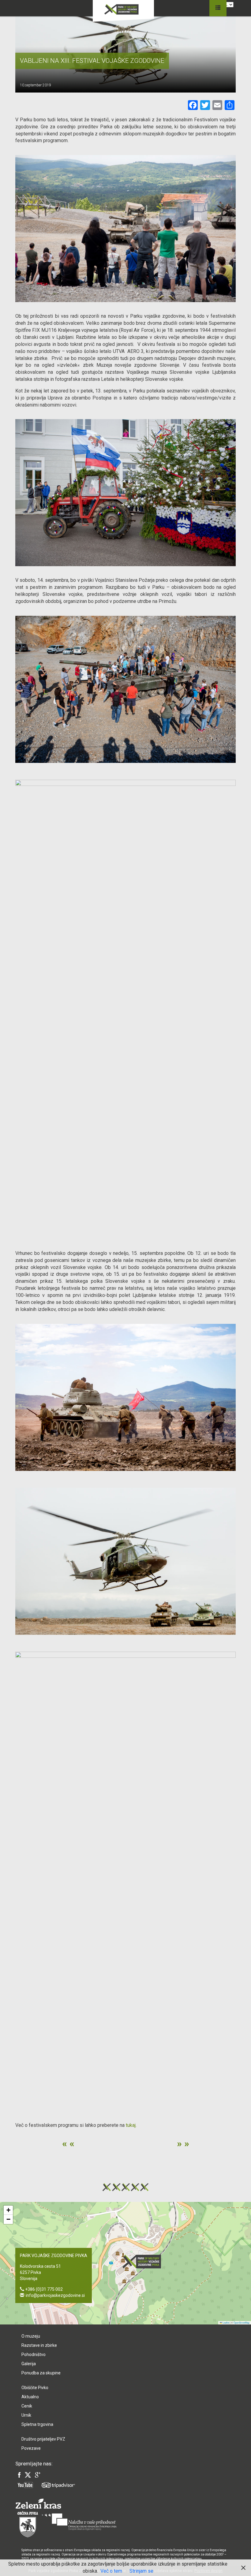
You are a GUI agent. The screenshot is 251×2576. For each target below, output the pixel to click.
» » (183, 2143)
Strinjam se (141, 2571)
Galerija (29, 2364)
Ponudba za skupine (41, 2373)
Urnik (26, 2415)
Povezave (31, 2448)
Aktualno (30, 2397)
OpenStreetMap (242, 2322)
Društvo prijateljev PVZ (43, 2439)
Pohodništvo (34, 2354)
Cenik (27, 2406)
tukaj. (131, 2125)
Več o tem (111, 2571)
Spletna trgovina (37, 2424)
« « (68, 2143)
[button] (144, 2262)
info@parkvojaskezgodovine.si (55, 2295)
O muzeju (31, 2336)
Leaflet (226, 2322)
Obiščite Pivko (35, 2388)
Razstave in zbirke (39, 2345)
